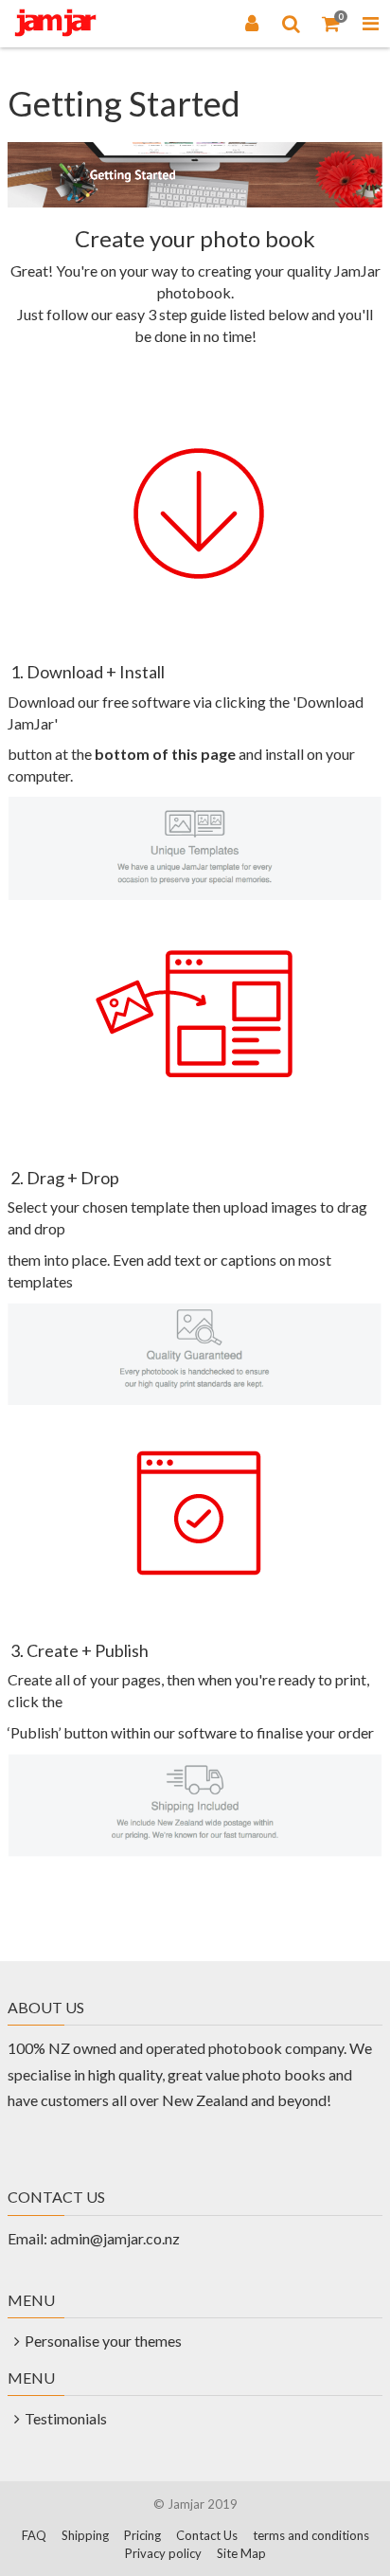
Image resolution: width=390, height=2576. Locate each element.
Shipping (85, 2535)
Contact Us (207, 2535)
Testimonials (66, 2418)
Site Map (241, 2553)
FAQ (34, 2535)
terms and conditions (311, 2535)
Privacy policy (163, 2553)
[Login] (252, 23)
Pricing (142, 2535)
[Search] (292, 23)
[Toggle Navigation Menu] (370, 23)
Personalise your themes (103, 2341)
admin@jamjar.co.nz (115, 2238)
